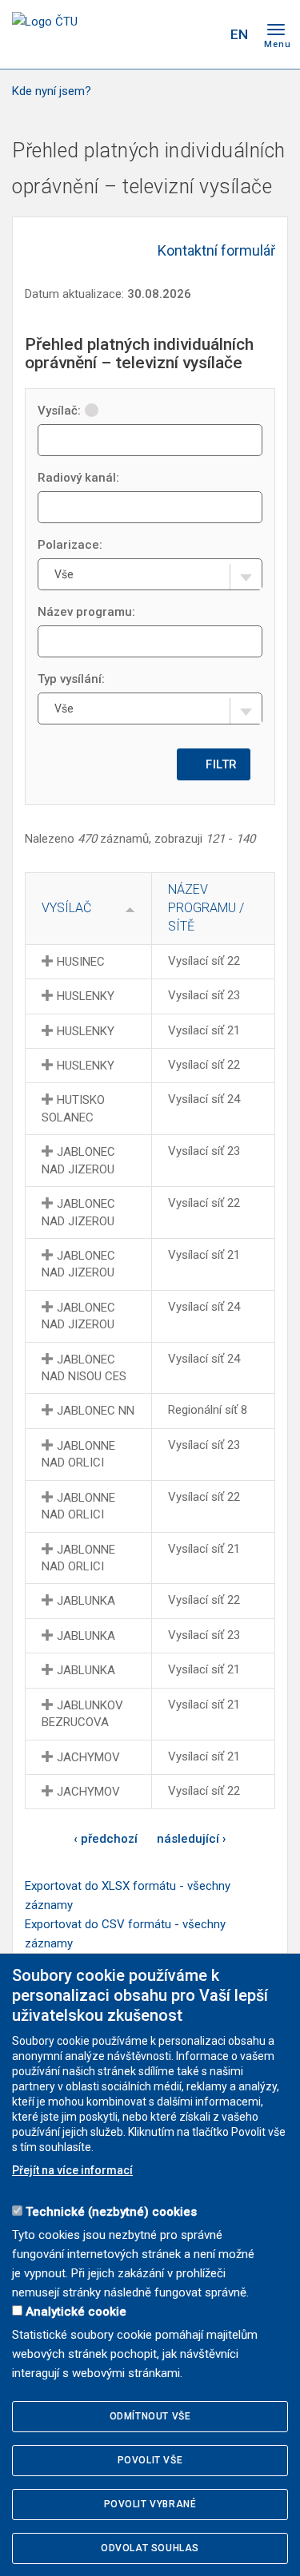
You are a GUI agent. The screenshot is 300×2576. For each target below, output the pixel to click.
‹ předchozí (106, 1839)
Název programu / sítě (206, 908)
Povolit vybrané (150, 2504)
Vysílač (66, 908)
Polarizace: (70, 545)
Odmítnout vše (150, 2416)
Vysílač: (59, 411)
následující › (192, 1839)
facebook (118, 34)
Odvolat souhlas (150, 2548)
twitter (146, 34)
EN (239, 34)
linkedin (174, 34)
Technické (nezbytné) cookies (111, 2212)
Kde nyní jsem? (52, 91)
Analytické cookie (76, 2312)
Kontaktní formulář (216, 250)
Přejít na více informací (72, 2170)
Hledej (206, 34)
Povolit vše (150, 2460)
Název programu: (86, 612)
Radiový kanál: (78, 478)
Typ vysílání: (71, 679)
